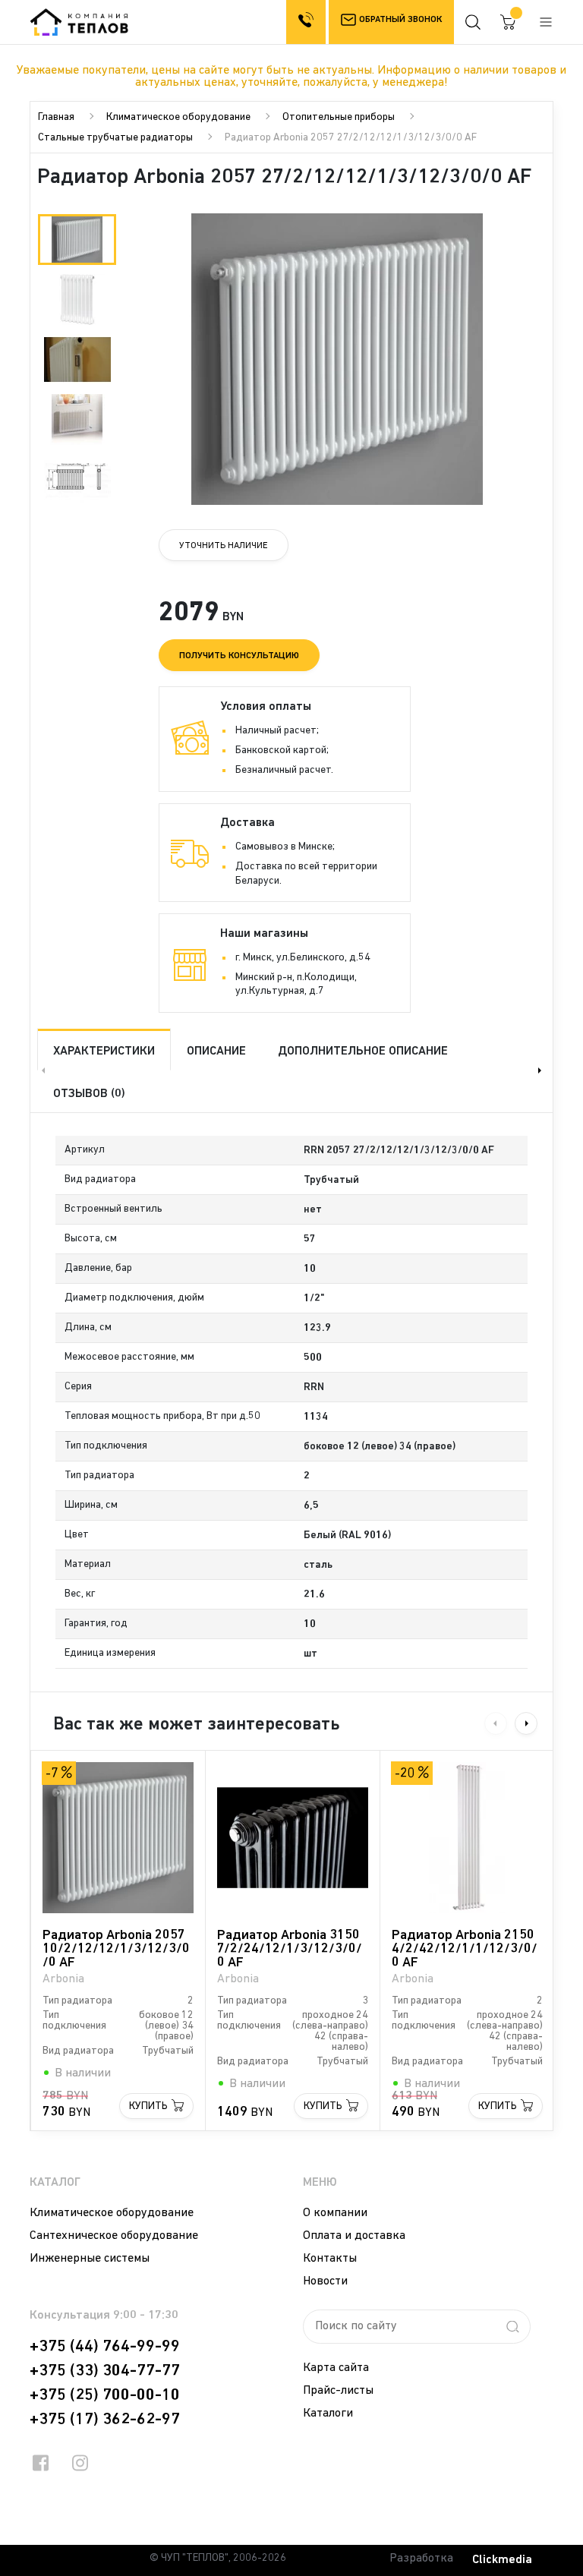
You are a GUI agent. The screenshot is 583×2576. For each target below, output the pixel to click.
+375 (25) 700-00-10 (105, 2395)
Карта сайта (336, 2368)
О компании (335, 2213)
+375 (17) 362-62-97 (105, 2420)
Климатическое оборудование (178, 117)
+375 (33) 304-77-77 (105, 2371)
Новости (325, 2281)
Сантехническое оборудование (114, 2236)
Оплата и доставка (354, 2236)
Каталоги (328, 2414)
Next (541, 1070)
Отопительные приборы (339, 117)
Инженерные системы (90, 2259)
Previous (42, 1070)
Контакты (330, 2259)
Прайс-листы (338, 2391)
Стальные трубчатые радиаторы (115, 138)
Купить (148, 2106)
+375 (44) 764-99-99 (105, 2347)
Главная (56, 117)
